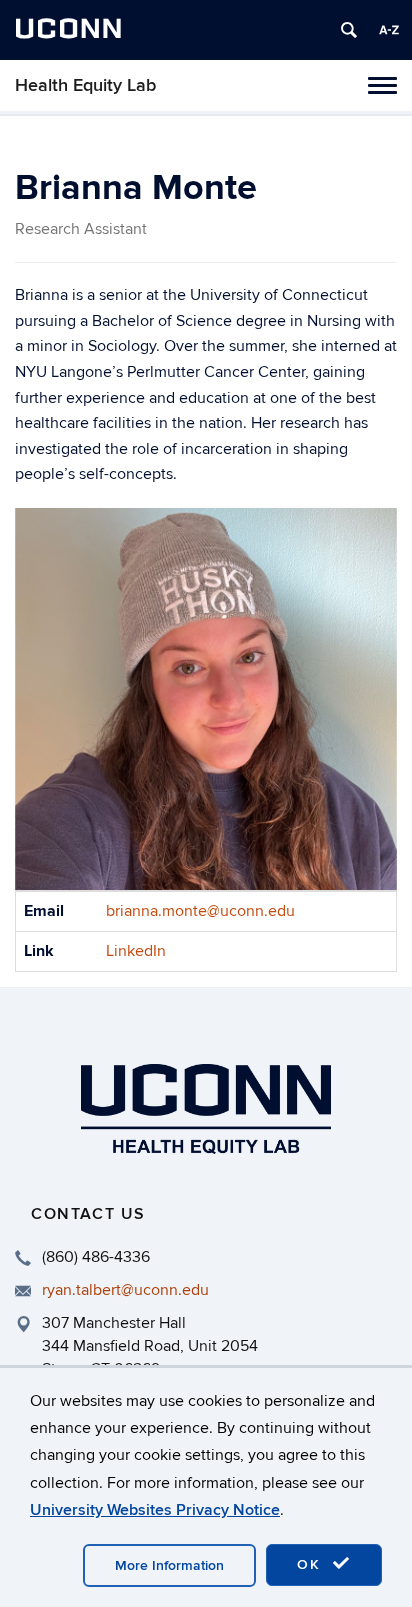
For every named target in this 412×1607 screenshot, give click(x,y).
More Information (169, 1565)
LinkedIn (136, 951)
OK (312, 1564)
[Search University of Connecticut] (349, 30)
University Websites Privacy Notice (155, 1510)
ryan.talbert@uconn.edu (125, 1290)
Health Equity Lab (85, 85)
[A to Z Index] (389, 30)
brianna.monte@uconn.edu (200, 911)
